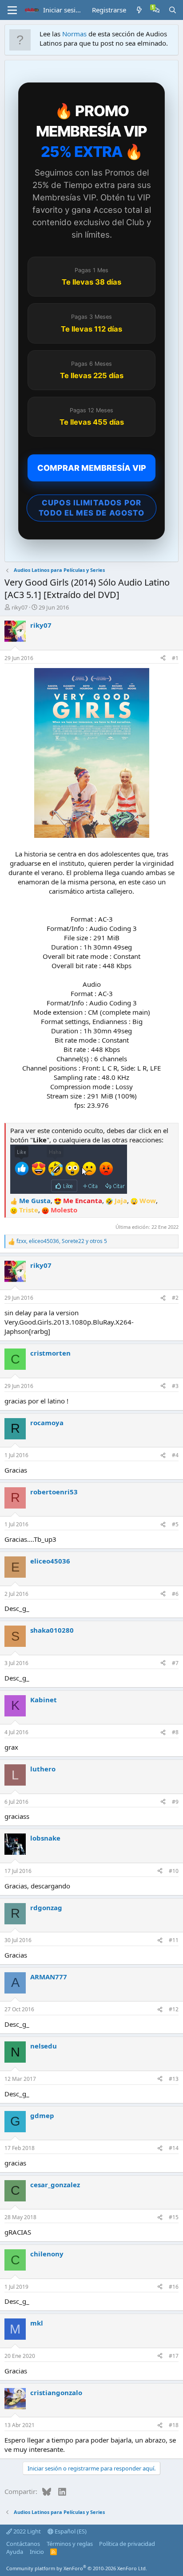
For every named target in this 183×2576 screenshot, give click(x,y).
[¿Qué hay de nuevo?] (139, 10)
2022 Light (26, 2531)
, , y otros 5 (62, 1241)
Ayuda (15, 2552)
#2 (175, 1298)
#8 (175, 1732)
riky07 (20, 607)
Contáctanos (23, 2544)
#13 (174, 2079)
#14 (174, 2148)
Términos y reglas (70, 2544)
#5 (175, 1524)
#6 (175, 1594)
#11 (174, 1940)
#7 (175, 1663)
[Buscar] (173, 10)
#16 (174, 2287)
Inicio (37, 2552)
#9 (175, 1802)
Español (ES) (70, 2531)
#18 (174, 2425)
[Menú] (12, 10)
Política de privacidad (127, 2544)
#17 (174, 2356)
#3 (175, 1386)
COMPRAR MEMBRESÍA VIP (92, 468)
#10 (174, 1871)
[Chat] (156, 10)
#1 (175, 658)
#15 (174, 2217)
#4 (175, 1455)
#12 (174, 2009)
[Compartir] (163, 659)
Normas (74, 34)
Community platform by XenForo (77, 2568)
